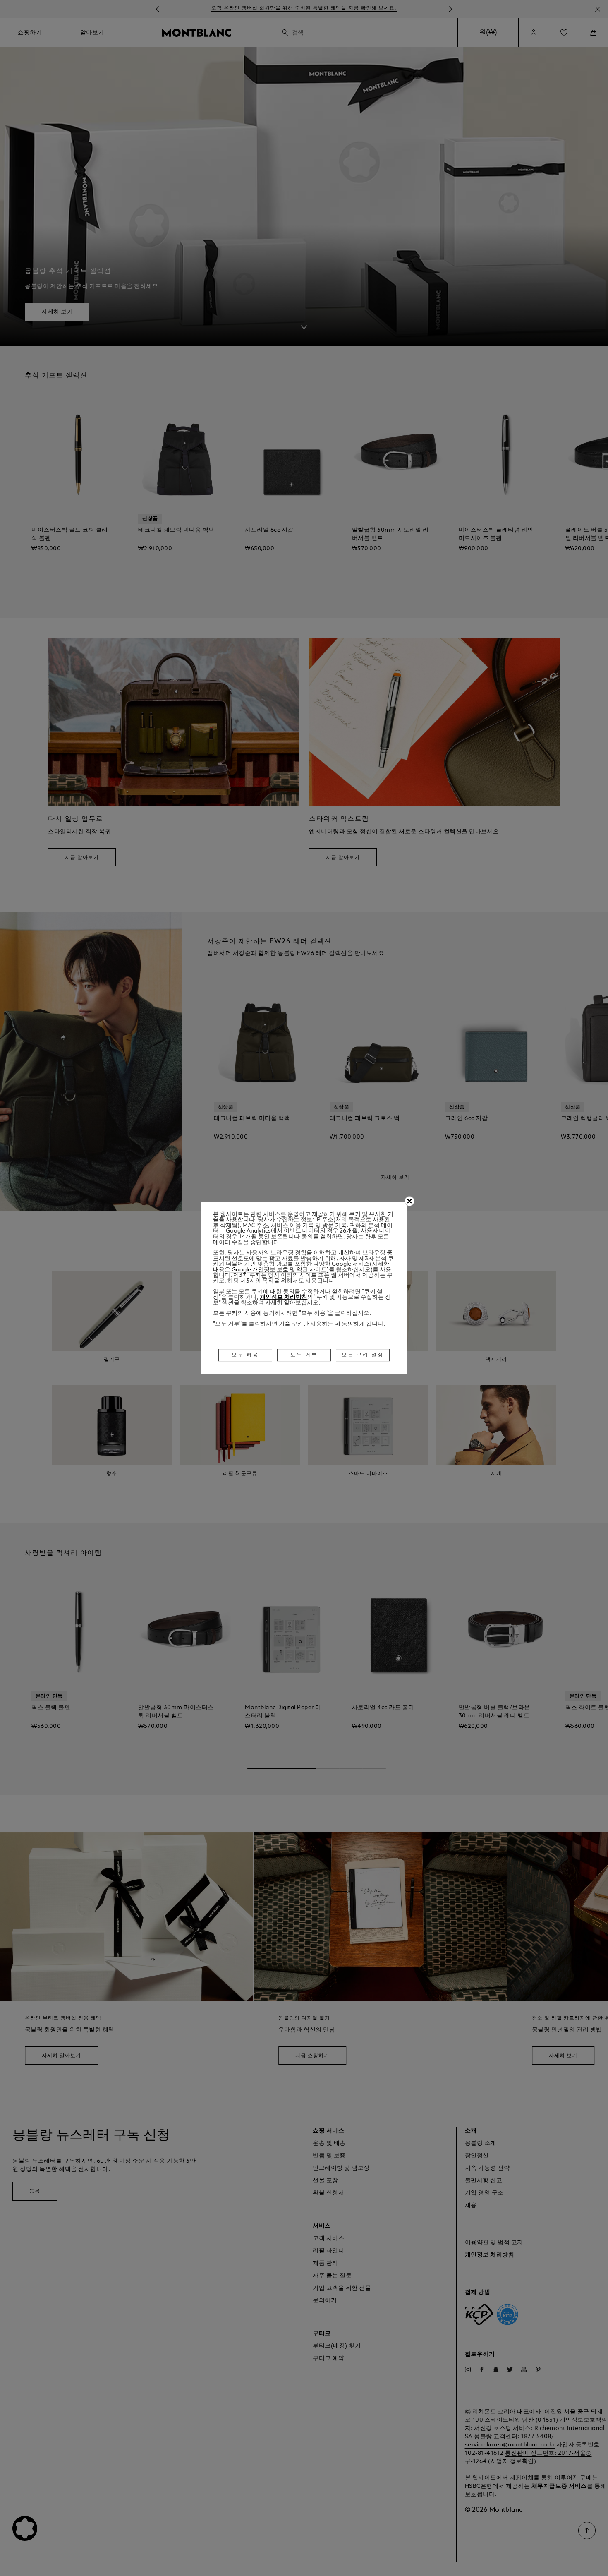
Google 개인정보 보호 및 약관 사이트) (280, 1270)
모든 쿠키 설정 (363, 1355)
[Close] (409, 1201)
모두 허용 (245, 1355)
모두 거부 (304, 1355)
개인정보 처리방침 (284, 1297)
